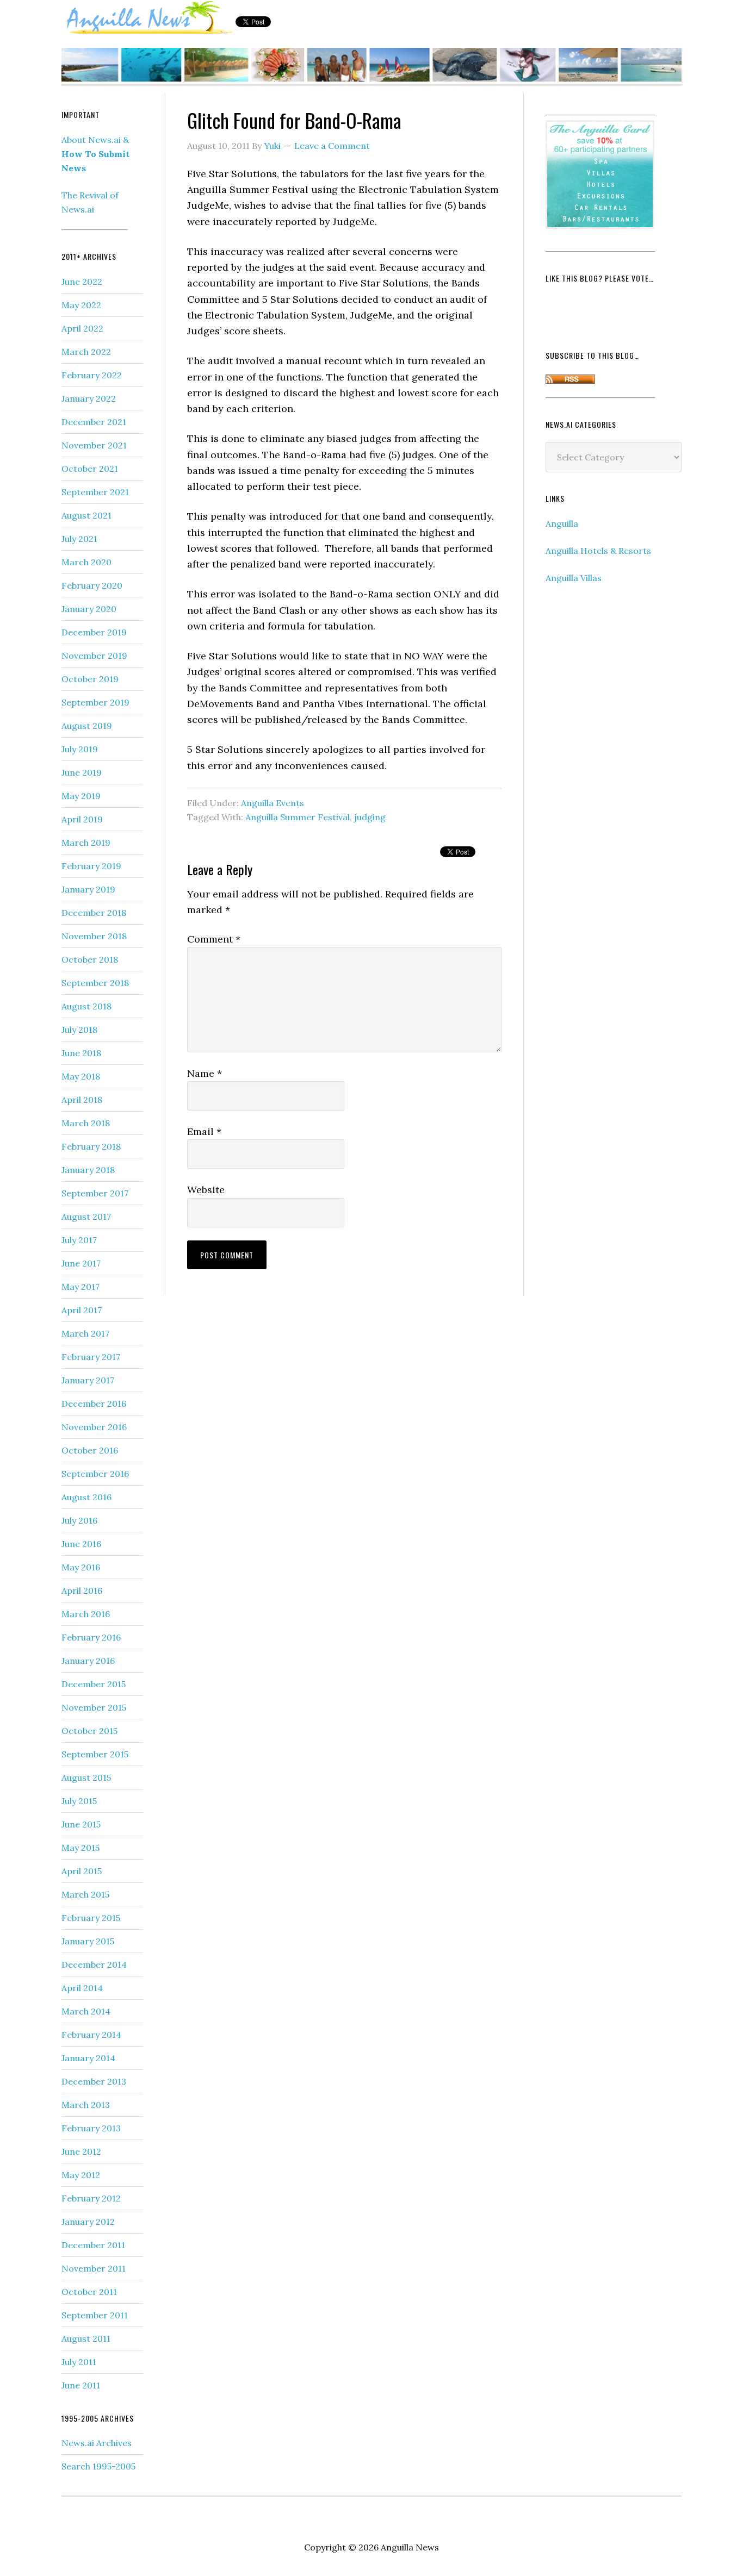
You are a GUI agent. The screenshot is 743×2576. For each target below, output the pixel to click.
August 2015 (86, 1777)
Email (204, 1131)
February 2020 (92, 585)
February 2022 (92, 375)
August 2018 (86, 1006)
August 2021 (86, 515)
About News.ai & (95, 154)
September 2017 (95, 1193)
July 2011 (79, 2362)
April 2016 (82, 1590)
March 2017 (85, 1333)
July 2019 (80, 749)
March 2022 (86, 352)
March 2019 (86, 843)
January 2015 (88, 1941)
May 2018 (81, 1076)
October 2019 (90, 679)
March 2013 (86, 2105)
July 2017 (79, 1240)
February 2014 (91, 2035)
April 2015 (82, 1871)
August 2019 (87, 726)
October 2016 (90, 1450)
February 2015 (91, 1918)
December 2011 (93, 2245)
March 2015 (85, 1894)
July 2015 (79, 1801)
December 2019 (94, 632)
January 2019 (88, 889)
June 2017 (81, 1263)
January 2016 (88, 1661)
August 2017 (86, 1217)
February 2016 (91, 1637)
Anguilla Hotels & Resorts (598, 551)
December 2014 (94, 1964)
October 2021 (90, 469)
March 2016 (86, 1614)
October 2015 (89, 1731)
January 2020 (89, 609)
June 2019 (82, 772)
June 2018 (81, 1053)
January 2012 (88, 2222)
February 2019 (91, 866)
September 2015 (95, 1754)
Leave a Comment (332, 146)
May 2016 (81, 1567)
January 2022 (89, 398)
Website (206, 1190)
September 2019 (95, 702)
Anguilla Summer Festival (298, 817)
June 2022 (82, 282)
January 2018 (88, 1170)
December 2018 (94, 913)
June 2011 (81, 2385)
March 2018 (86, 1123)
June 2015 (81, 1824)
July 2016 (79, 1520)
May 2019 (81, 796)
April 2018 (82, 1100)
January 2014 (88, 2058)
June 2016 (81, 1544)
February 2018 (91, 1146)
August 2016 (86, 1497)
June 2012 (81, 2151)
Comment (214, 939)
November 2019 (94, 656)
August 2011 (86, 2338)
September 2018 (95, 983)
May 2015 (81, 1848)
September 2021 (95, 492)
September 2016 (95, 1474)
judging (370, 817)
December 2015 (94, 1684)
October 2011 (89, 2292)
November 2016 (94, 1427)
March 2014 (86, 2011)
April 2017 (82, 1310)
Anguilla (562, 523)
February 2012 (91, 2198)
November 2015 (94, 1707)
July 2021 (79, 539)
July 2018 (79, 1030)
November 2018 (94, 936)
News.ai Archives (97, 2443)
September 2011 (95, 2315)
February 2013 (91, 2128)
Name (205, 1073)
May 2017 (81, 1287)
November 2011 (94, 2268)
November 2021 (94, 445)
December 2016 (94, 1404)
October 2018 (90, 959)
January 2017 (88, 1380)
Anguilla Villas (574, 578)
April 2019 (82, 819)
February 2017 (91, 1357)
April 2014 (82, 1988)
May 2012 (81, 2175)
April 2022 (82, 328)
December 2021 (94, 422)
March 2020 (86, 562)
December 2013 (94, 2081)
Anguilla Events (273, 803)
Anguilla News (148, 18)
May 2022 (81, 305)
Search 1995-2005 (98, 2466)
